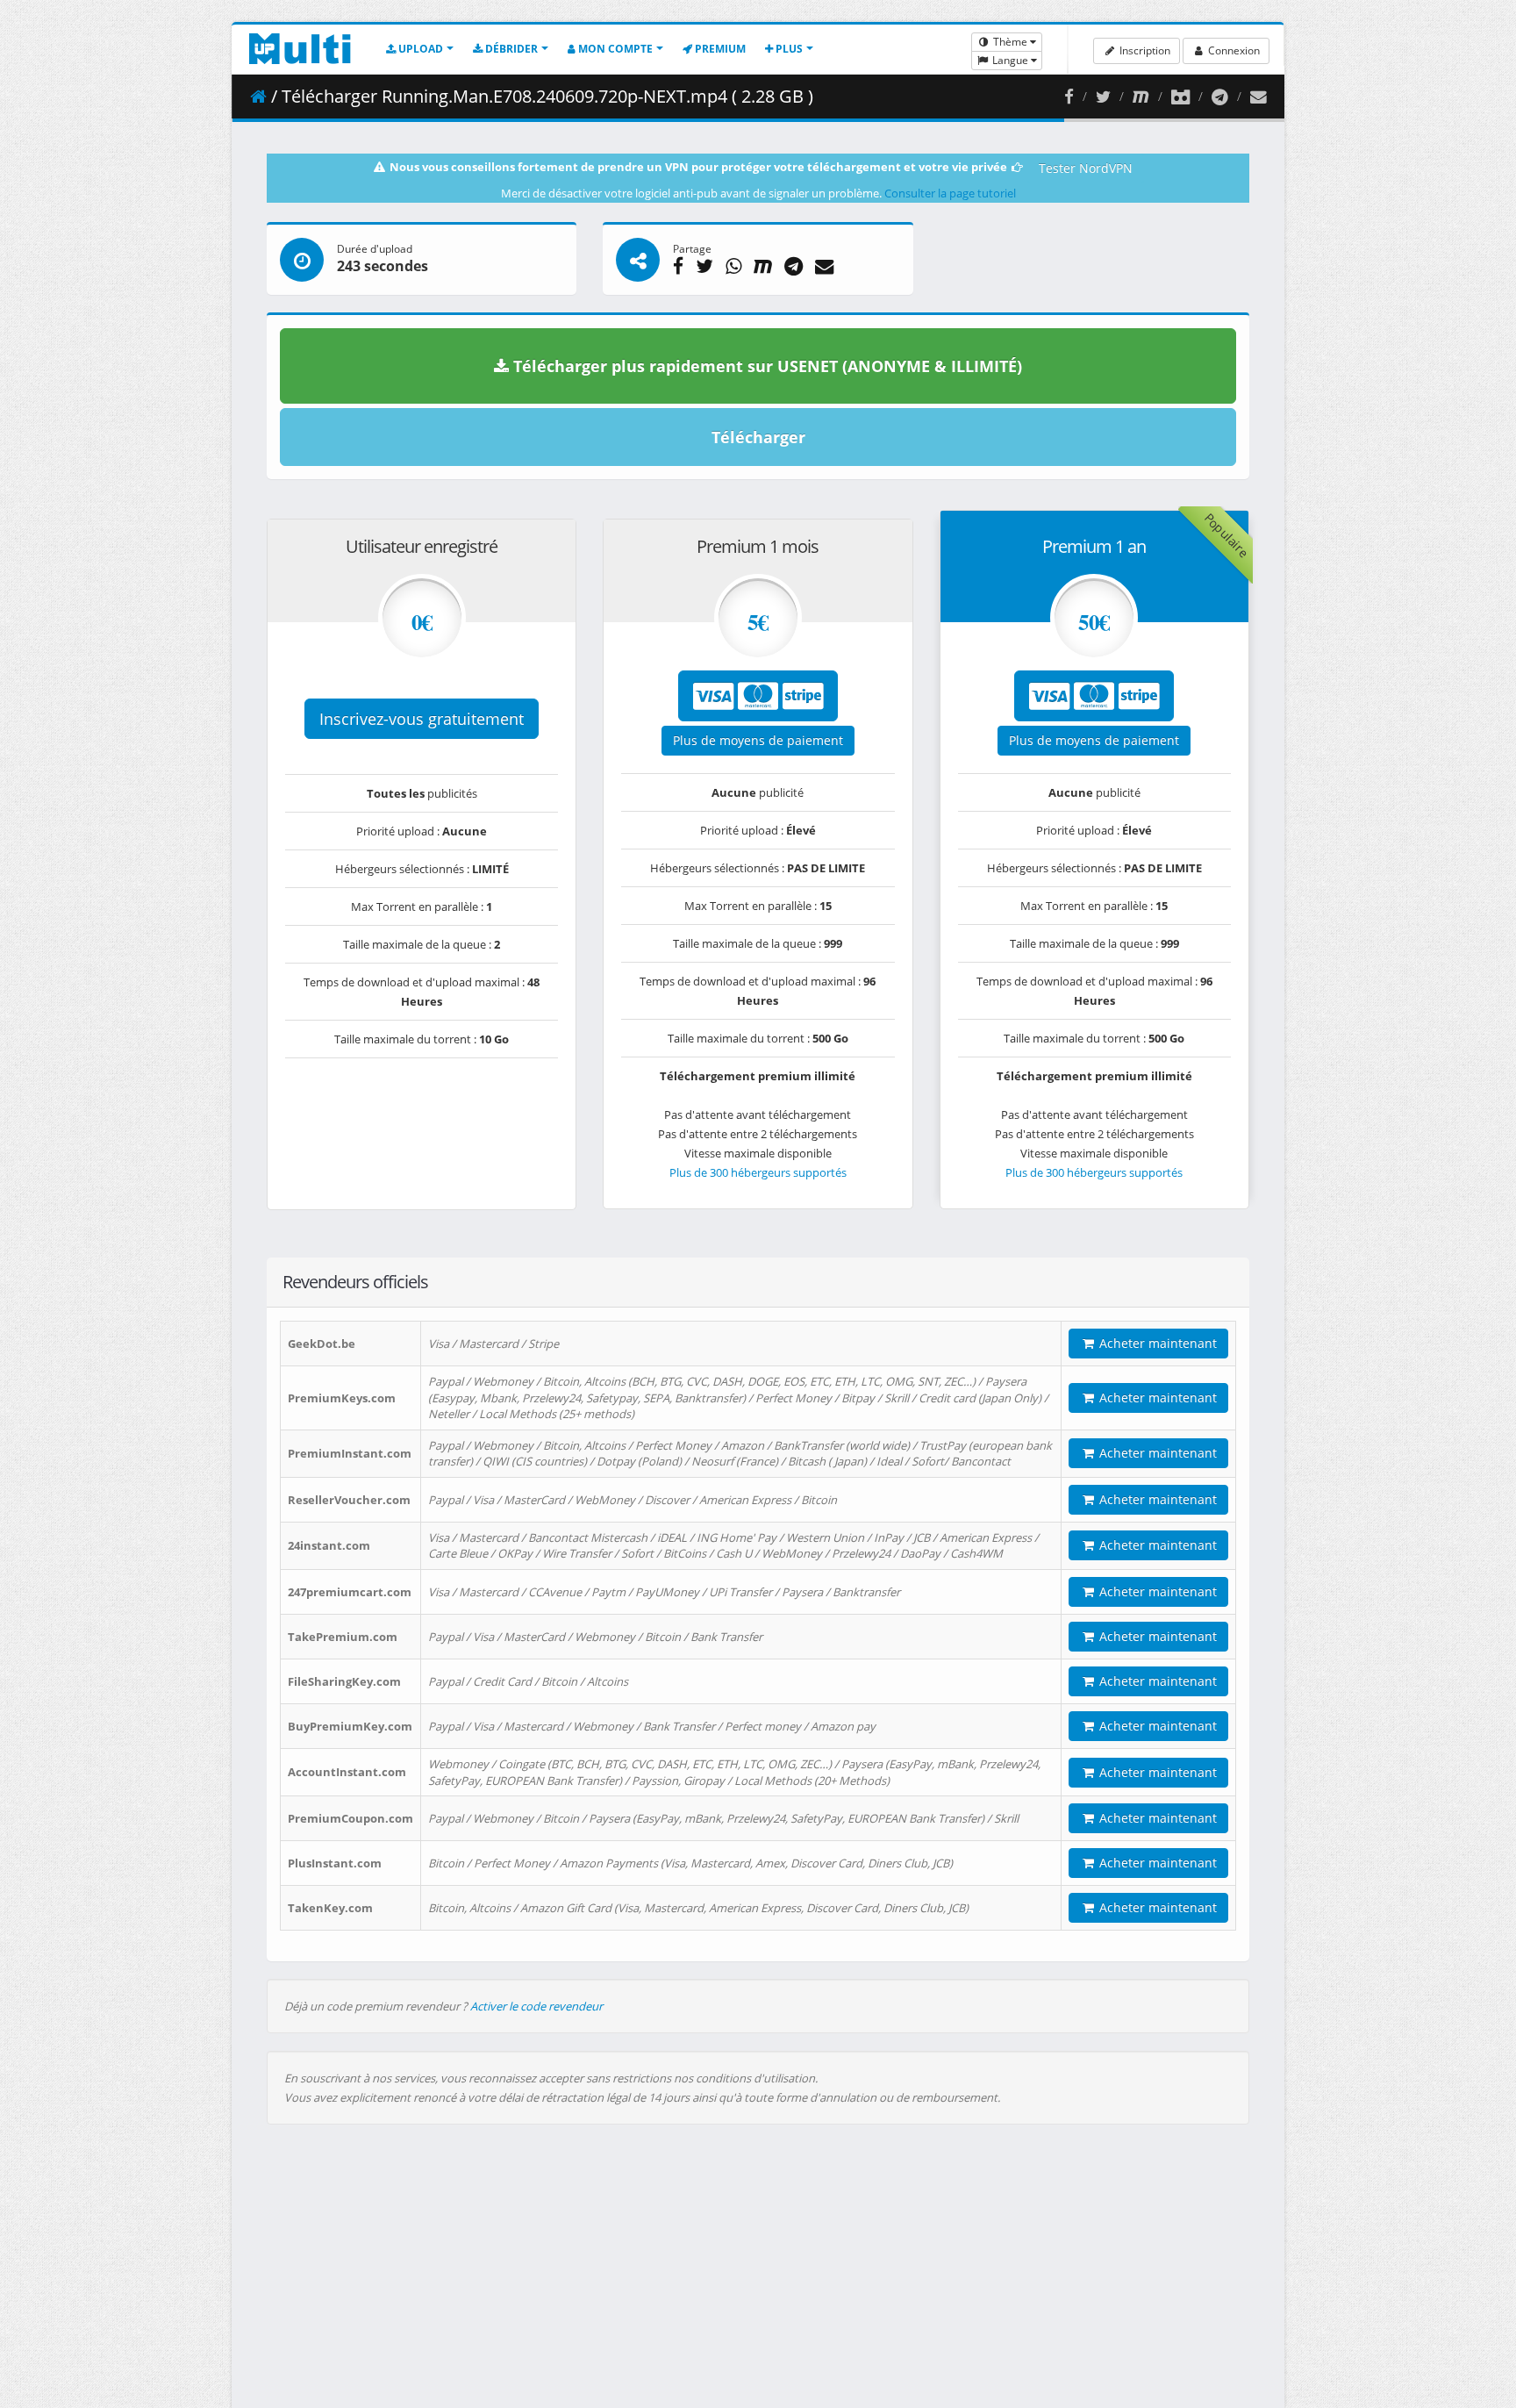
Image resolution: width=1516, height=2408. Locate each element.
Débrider (510, 49)
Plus (788, 49)
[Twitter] (1103, 97)
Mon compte (614, 49)
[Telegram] (1220, 97)
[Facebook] (1069, 97)
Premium (719, 49)
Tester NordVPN (1086, 168)
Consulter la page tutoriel (950, 193)
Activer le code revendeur (536, 2006)
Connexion (1233, 50)
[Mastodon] (1141, 97)
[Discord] (1180, 97)
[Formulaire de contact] (1259, 97)
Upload (419, 49)
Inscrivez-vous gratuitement (422, 719)
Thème (1010, 42)
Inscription (1144, 50)
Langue (1010, 60)
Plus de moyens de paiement (758, 740)
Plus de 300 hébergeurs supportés (758, 1172)
